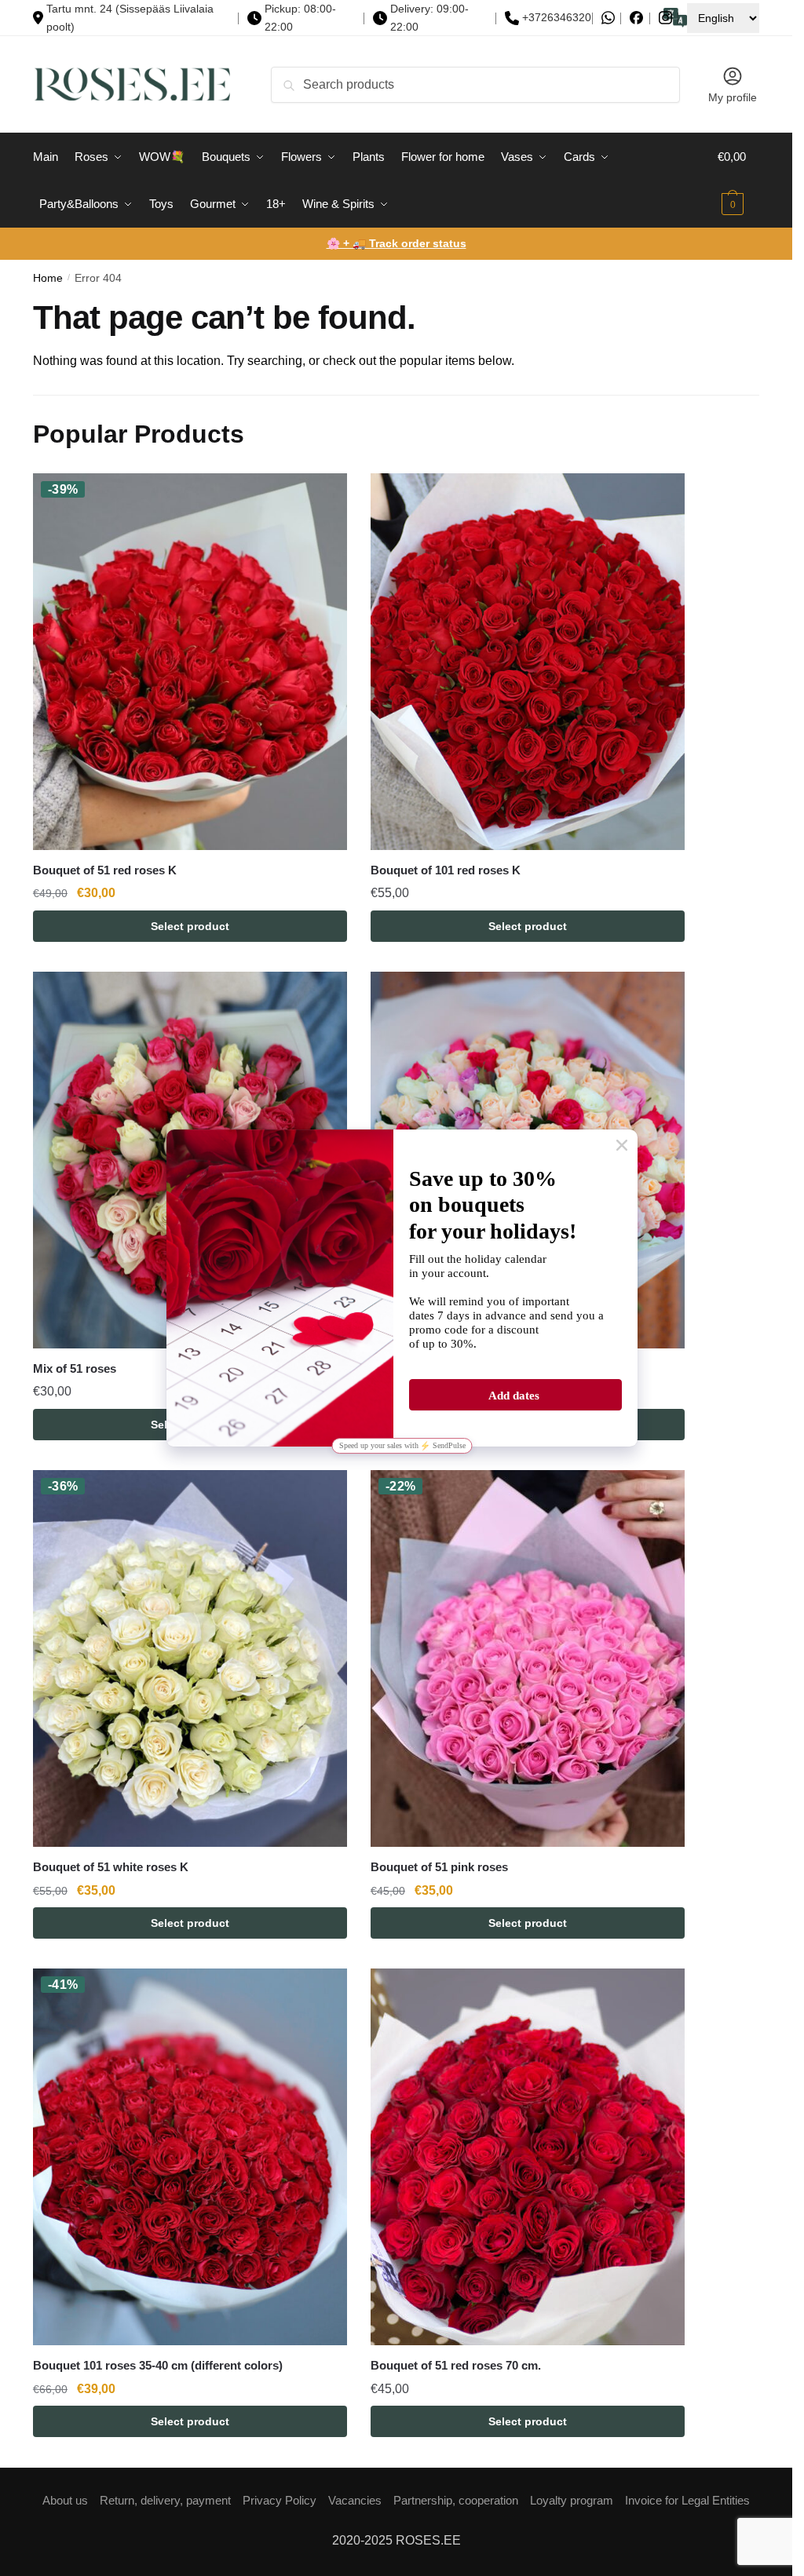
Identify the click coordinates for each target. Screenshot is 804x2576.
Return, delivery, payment (165, 2500)
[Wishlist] (323, 497)
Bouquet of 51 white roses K (111, 1867)
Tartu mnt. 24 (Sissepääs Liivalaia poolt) (130, 18)
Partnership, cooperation (456, 2500)
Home (48, 278)
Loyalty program (572, 2500)
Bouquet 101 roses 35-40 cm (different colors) (158, 2365)
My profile (733, 97)
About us (65, 2500)
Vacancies (355, 2500)
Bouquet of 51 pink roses (439, 1867)
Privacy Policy (280, 2500)
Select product (190, 926)
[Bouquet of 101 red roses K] (528, 662)
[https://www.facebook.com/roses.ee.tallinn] (636, 18)
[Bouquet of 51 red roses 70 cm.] (528, 2157)
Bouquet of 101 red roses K (446, 870)
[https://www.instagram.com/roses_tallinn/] (665, 18)
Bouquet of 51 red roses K (105, 870)
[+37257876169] (608, 18)
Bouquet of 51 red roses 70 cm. (456, 2365)
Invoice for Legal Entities (687, 2500)
